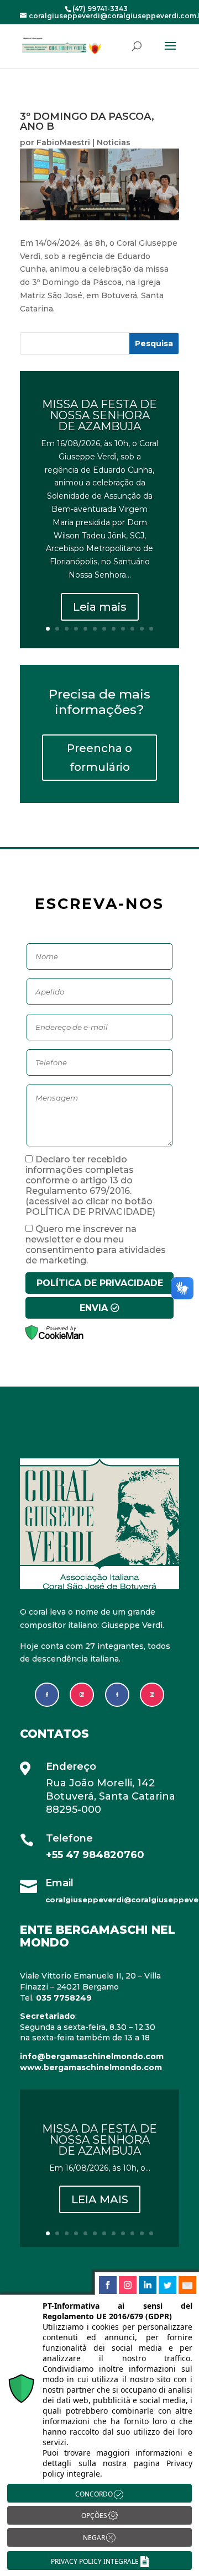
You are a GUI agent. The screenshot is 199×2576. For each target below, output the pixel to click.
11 (142, 629)
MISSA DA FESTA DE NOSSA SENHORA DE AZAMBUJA (99, 415)
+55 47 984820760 (96, 1855)
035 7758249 (64, 1998)
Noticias (114, 142)
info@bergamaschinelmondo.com (92, 2056)
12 (151, 629)
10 (132, 629)
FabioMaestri (63, 142)
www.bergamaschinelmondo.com (91, 2067)
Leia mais (100, 607)
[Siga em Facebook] (47, 1695)
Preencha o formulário (99, 758)
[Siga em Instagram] (82, 1695)
